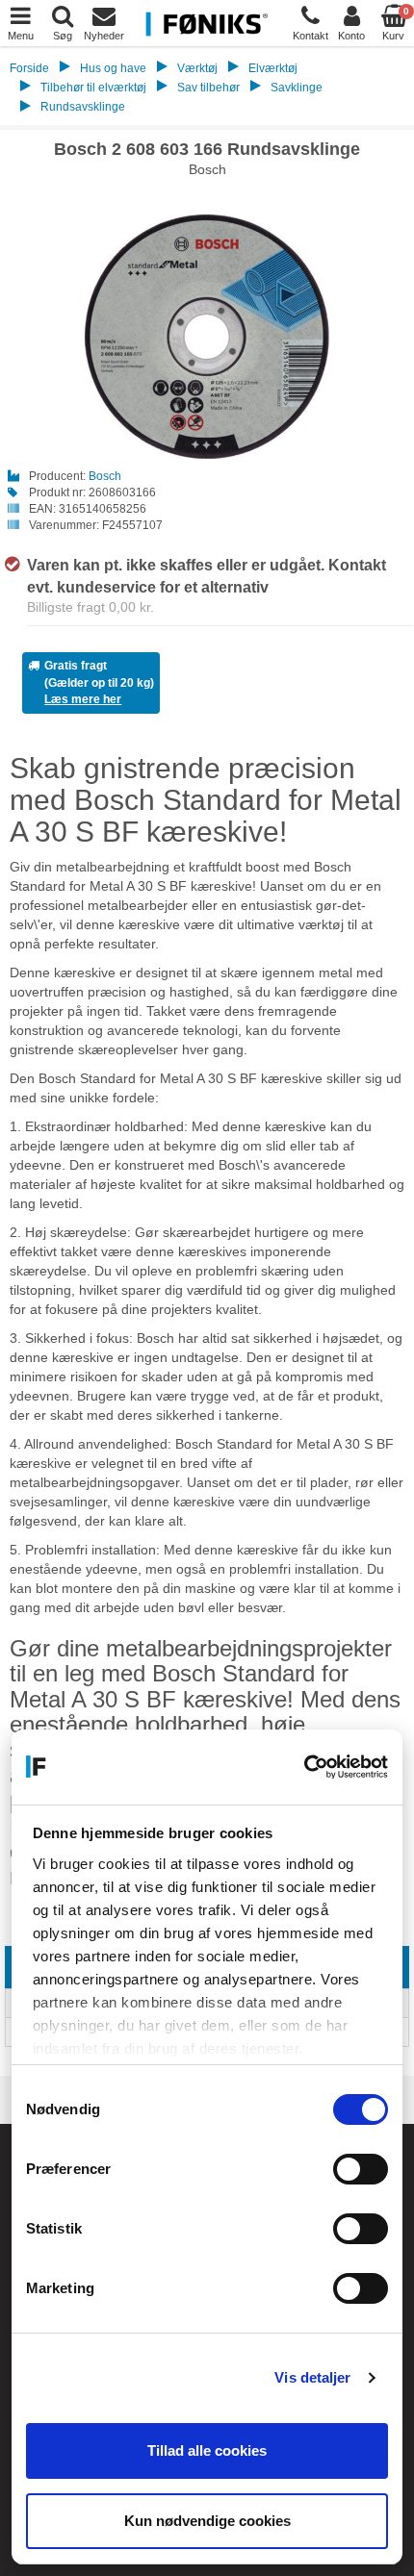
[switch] (361, 2169)
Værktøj (197, 68)
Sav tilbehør (208, 88)
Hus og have (113, 68)
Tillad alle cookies (207, 2450)
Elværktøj (273, 68)
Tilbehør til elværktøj (93, 88)
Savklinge (297, 88)
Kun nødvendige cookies (207, 2521)
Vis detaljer (312, 2377)
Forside (29, 68)
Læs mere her (83, 699)
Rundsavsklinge (83, 107)
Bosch (105, 476)
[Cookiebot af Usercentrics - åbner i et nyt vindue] (304, 1767)
